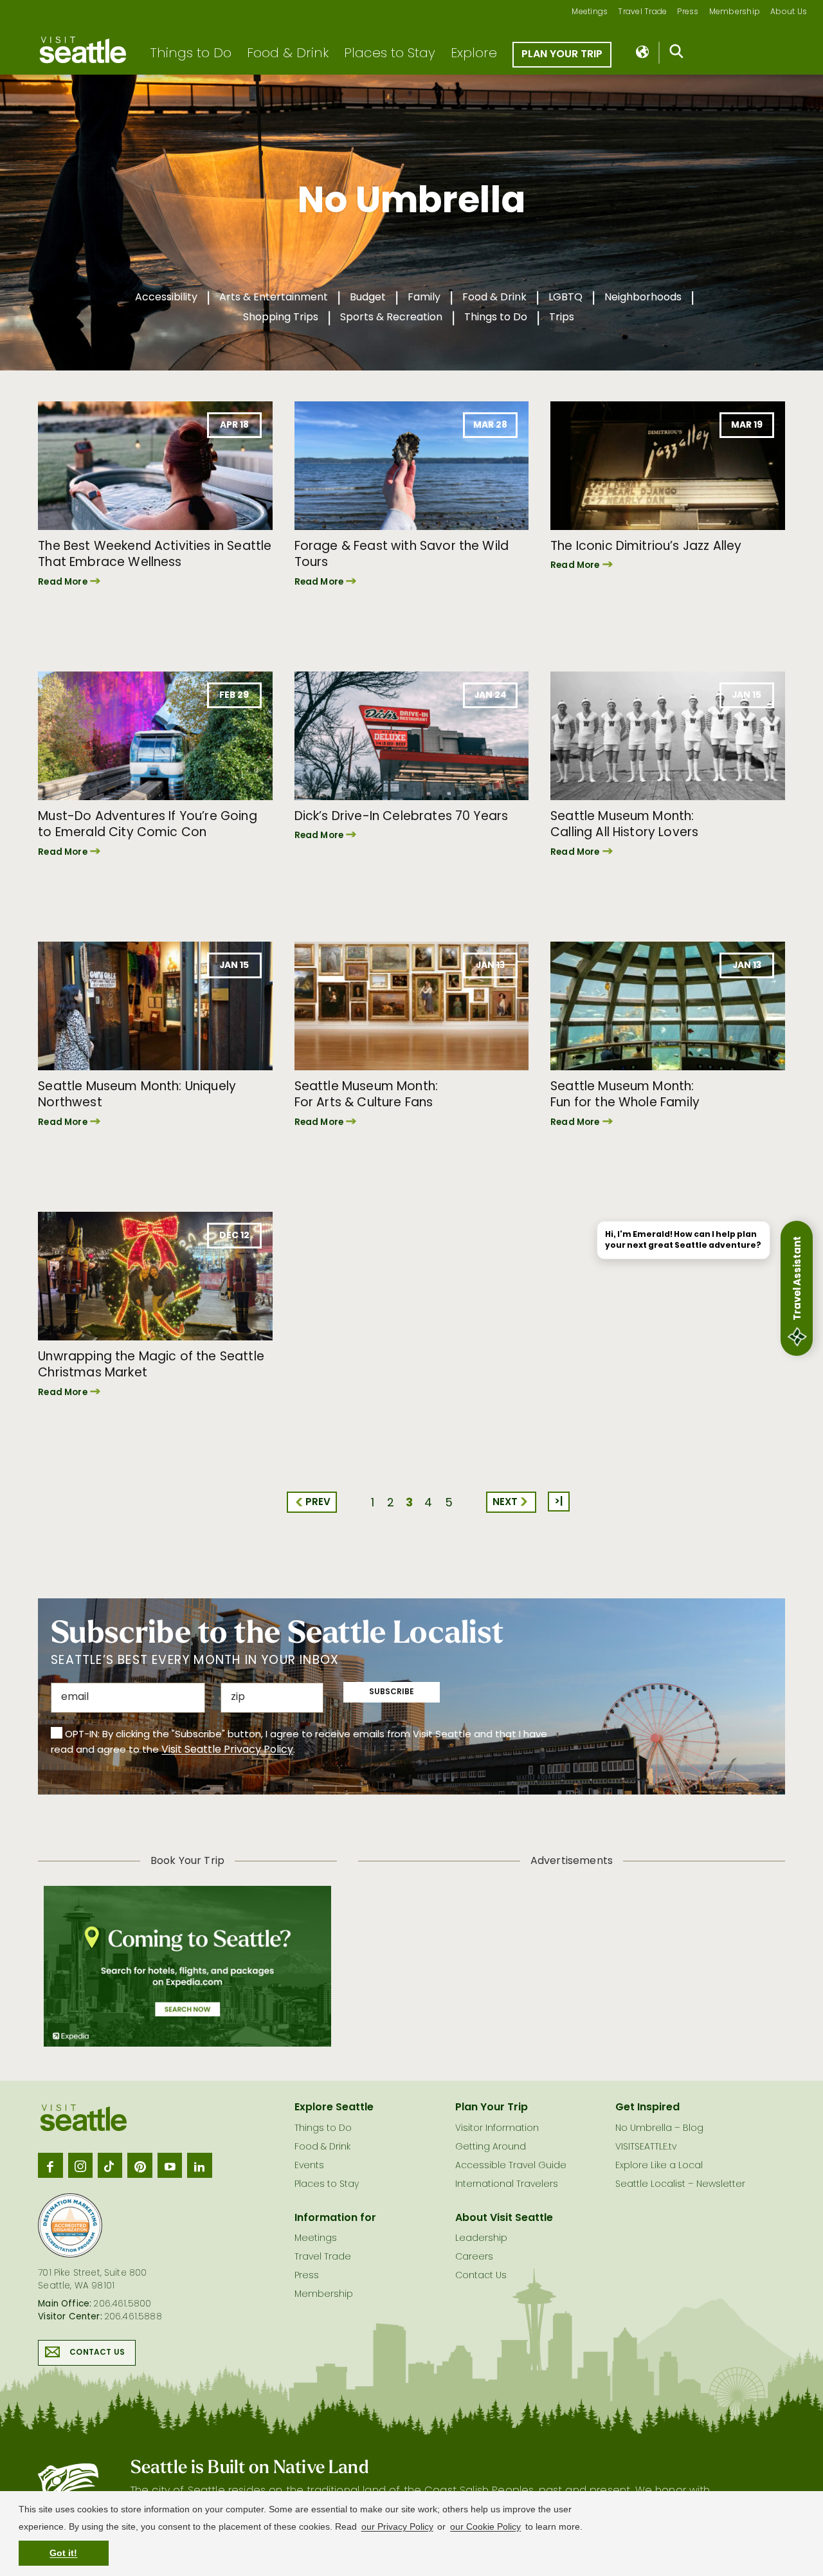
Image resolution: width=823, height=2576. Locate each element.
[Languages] (643, 53)
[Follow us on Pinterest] (140, 2165)
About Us (789, 13)
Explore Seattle (334, 2108)
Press (688, 13)
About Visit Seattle (504, 2218)
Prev (318, 1503)
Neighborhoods (643, 298)
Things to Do (191, 54)
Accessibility (166, 298)
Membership (735, 13)
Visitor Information (497, 2129)
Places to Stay (390, 54)
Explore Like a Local (659, 2166)
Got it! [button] (63, 2553)
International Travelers (507, 2185)
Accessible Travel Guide (511, 2166)
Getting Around (491, 2147)
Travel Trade (642, 13)
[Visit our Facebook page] (50, 2165)
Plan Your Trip (562, 55)
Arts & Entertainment (274, 298)
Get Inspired (647, 2108)
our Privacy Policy (397, 2526)
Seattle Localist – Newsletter (680, 2185)
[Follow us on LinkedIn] (199, 2165)
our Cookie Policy (485, 2526)
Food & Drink (288, 54)
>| (559, 1502)
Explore (474, 54)
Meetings (590, 13)
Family (424, 298)
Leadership (481, 2239)
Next (505, 1503)
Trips (562, 318)
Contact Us (97, 2353)
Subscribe (392, 1692)
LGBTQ (565, 298)
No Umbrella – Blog (659, 2129)
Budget (368, 298)
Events (309, 2166)
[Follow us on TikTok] (110, 2165)
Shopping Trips (281, 318)
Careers (474, 2257)
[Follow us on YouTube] (170, 2165)
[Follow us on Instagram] (80, 2165)
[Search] (677, 54)
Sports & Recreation (391, 318)
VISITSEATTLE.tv (646, 2147)
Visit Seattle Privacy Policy (227, 1750)
